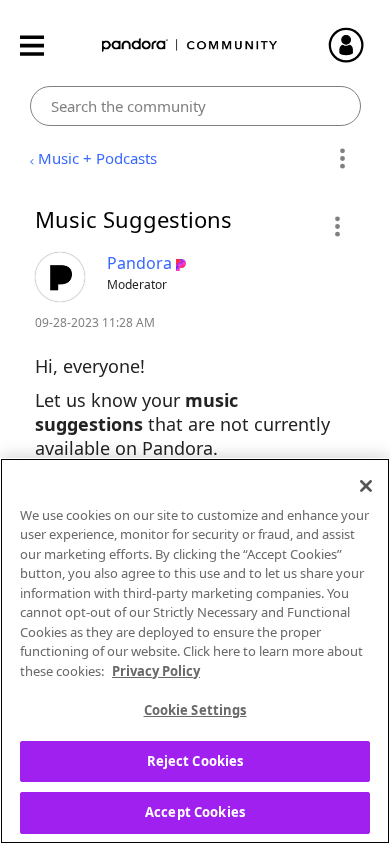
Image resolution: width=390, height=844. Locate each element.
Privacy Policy (156, 671)
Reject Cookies (195, 761)
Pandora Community (190, 45)
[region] (195, 651)
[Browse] (42, 45)
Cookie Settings (195, 710)
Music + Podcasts (97, 158)
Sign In (355, 45)
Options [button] (342, 159)
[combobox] (195, 106)
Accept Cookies (195, 812)
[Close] (366, 486)
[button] (336, 226)
